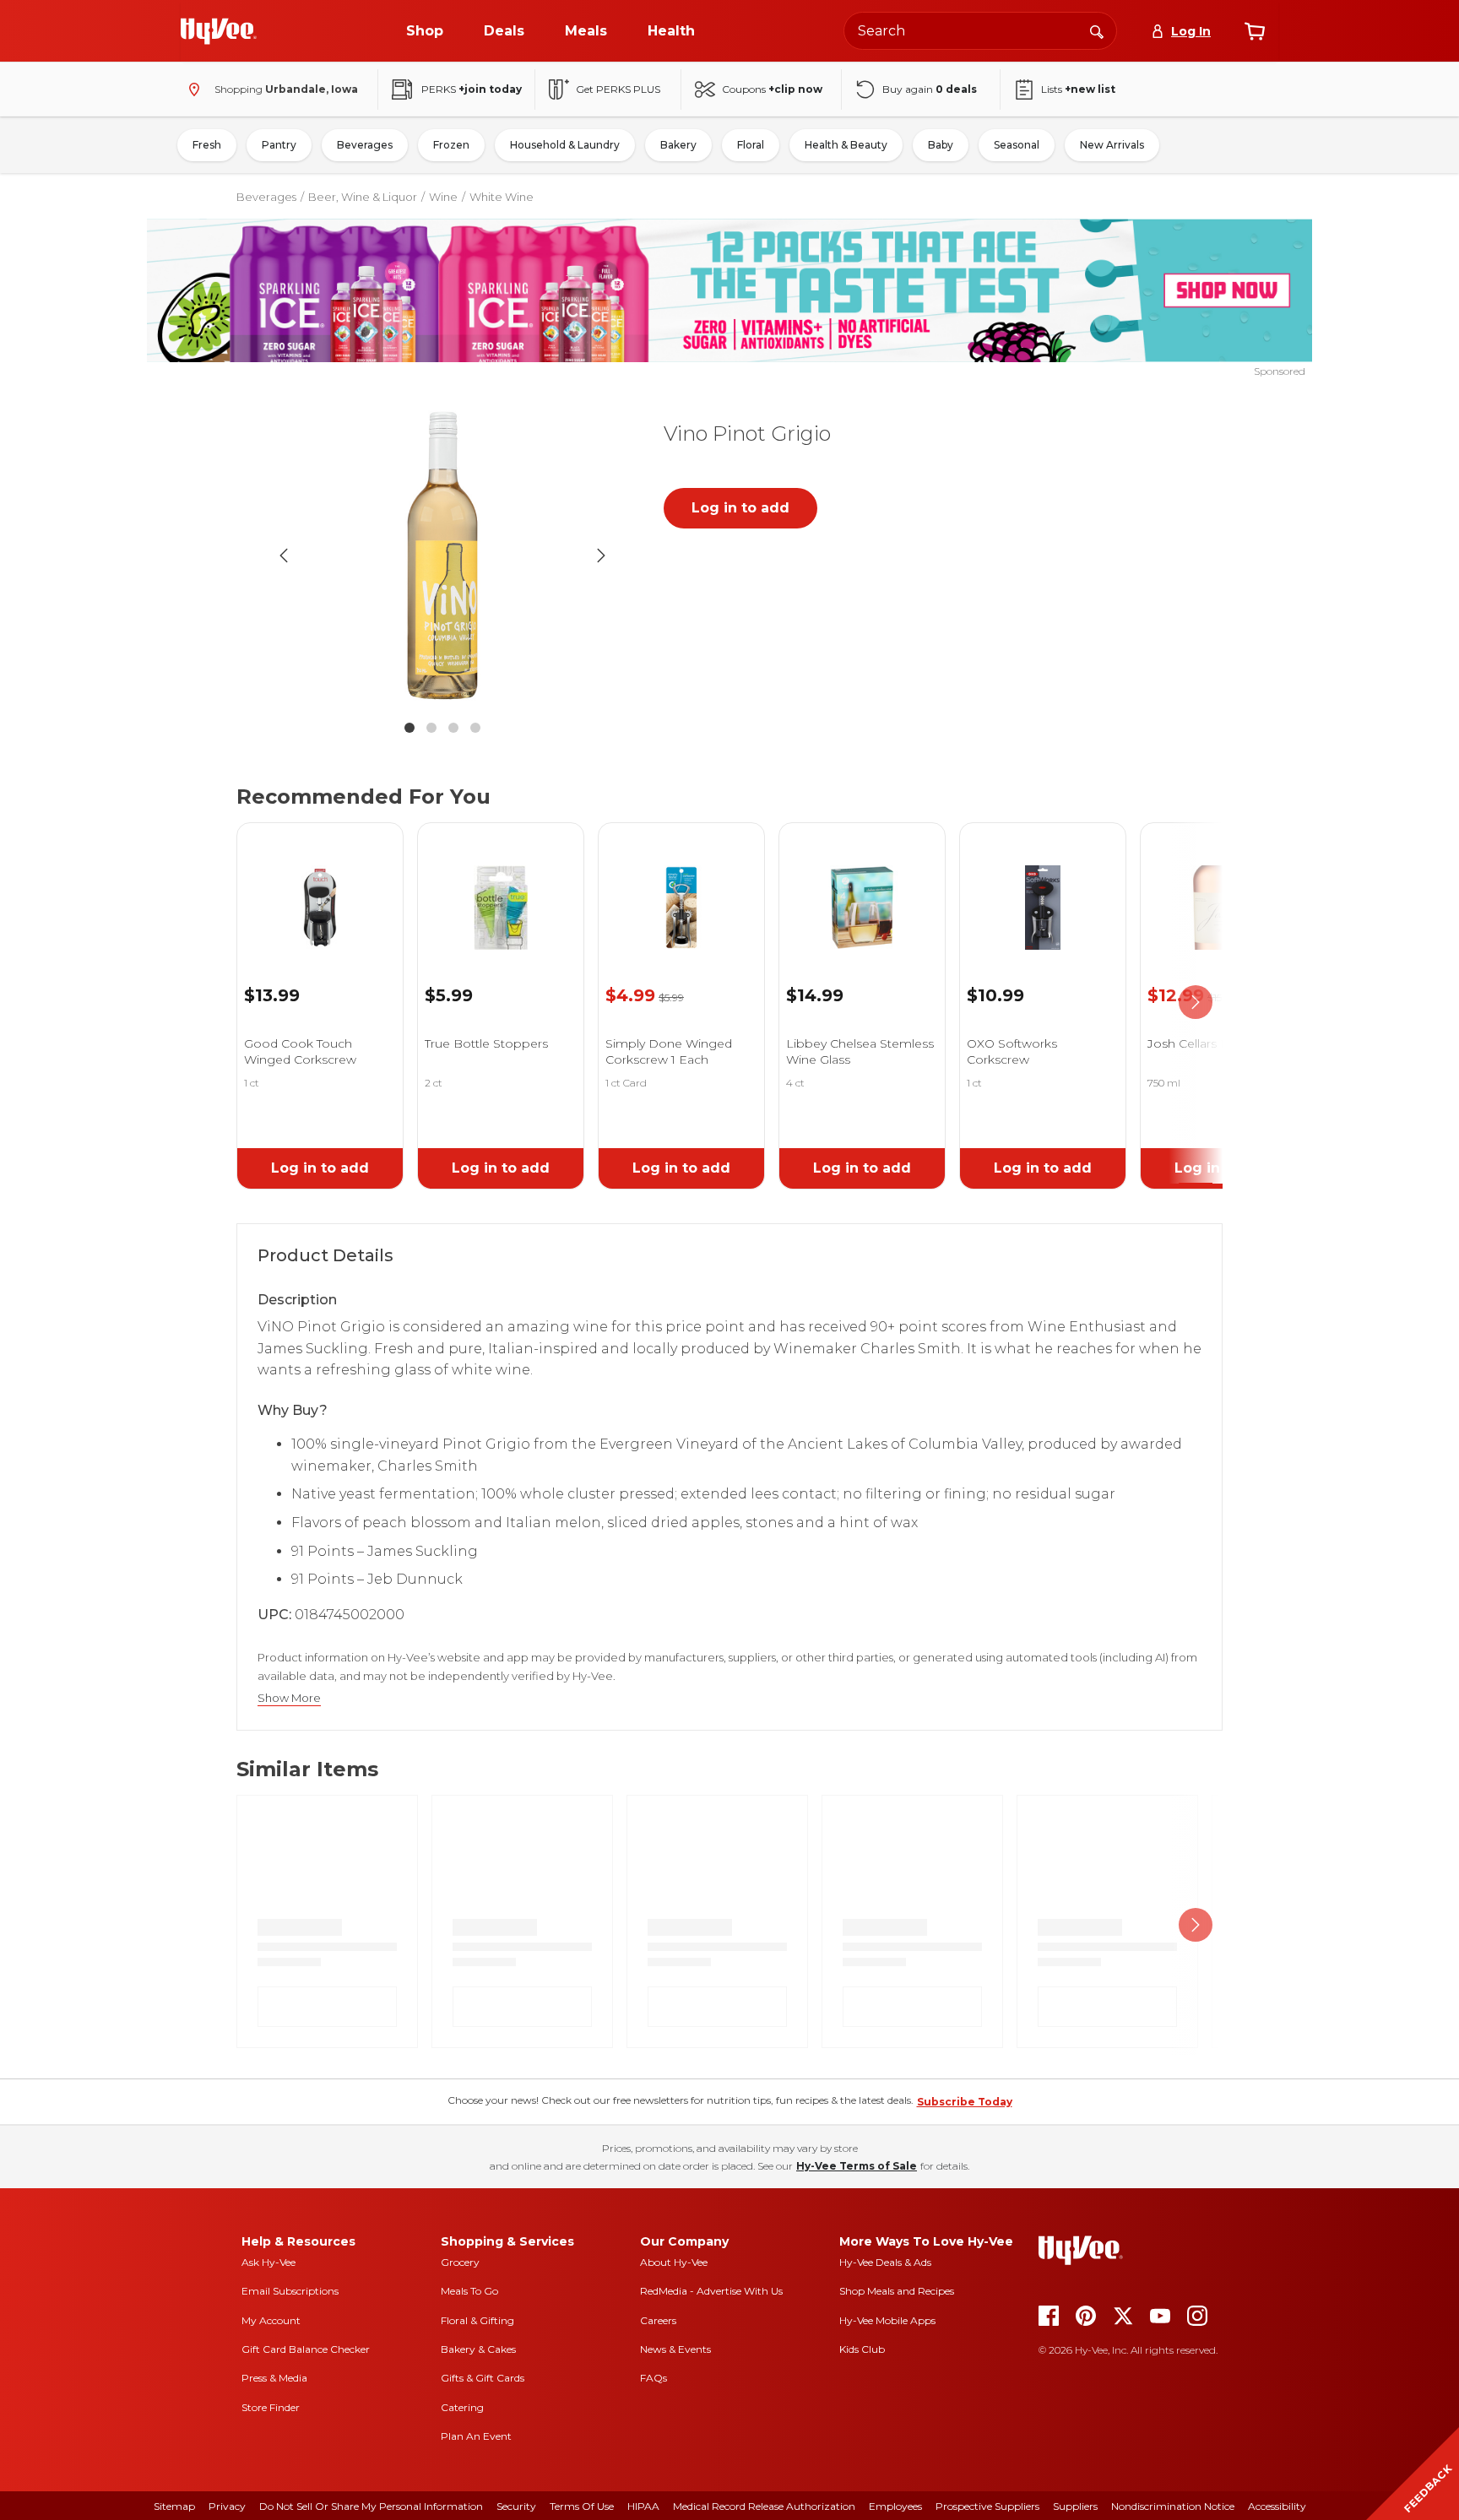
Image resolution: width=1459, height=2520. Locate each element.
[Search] (1097, 30)
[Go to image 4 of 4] (475, 728)
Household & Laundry (565, 145)
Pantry (279, 145)
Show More (289, 1698)
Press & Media (274, 2378)
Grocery (460, 2262)
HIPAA (643, 2506)
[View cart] (1255, 31)
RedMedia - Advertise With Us (711, 2291)
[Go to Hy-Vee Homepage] (219, 31)
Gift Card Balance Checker (306, 2349)
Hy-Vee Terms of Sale (857, 2166)
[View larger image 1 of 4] (442, 555)
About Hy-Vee (674, 2262)
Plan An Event (476, 2436)
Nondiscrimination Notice (1173, 2506)
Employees (895, 2506)
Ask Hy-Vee (268, 2262)
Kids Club (862, 2349)
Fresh (207, 145)
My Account (271, 2320)
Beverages (365, 145)
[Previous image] (284, 555)
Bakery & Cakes (478, 2349)
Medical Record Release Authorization (764, 2506)
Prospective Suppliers (987, 2506)
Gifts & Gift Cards (483, 2378)
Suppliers (1075, 2506)
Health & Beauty (846, 145)
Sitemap (174, 2506)
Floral (751, 145)
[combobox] (980, 31)
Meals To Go (469, 2291)
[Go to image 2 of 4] (431, 728)
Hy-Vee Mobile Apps (887, 2320)
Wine (443, 197)
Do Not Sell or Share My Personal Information (371, 2506)
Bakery (678, 145)
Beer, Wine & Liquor (363, 197)
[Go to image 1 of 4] (409, 728)
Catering (462, 2407)
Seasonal (1017, 145)
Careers (658, 2320)
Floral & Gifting (477, 2320)
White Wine (502, 197)
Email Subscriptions (290, 2291)
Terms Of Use (582, 2506)
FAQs (654, 2378)
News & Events (675, 2349)
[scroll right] (1196, 1003)
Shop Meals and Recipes (897, 2291)
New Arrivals (1112, 145)
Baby (941, 145)
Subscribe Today (965, 2102)
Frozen (451, 145)
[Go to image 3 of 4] (453, 728)
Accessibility (1277, 2506)
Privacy (227, 2506)
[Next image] (601, 555)
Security (516, 2506)
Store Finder (271, 2407)
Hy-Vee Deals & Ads (885, 2262)
